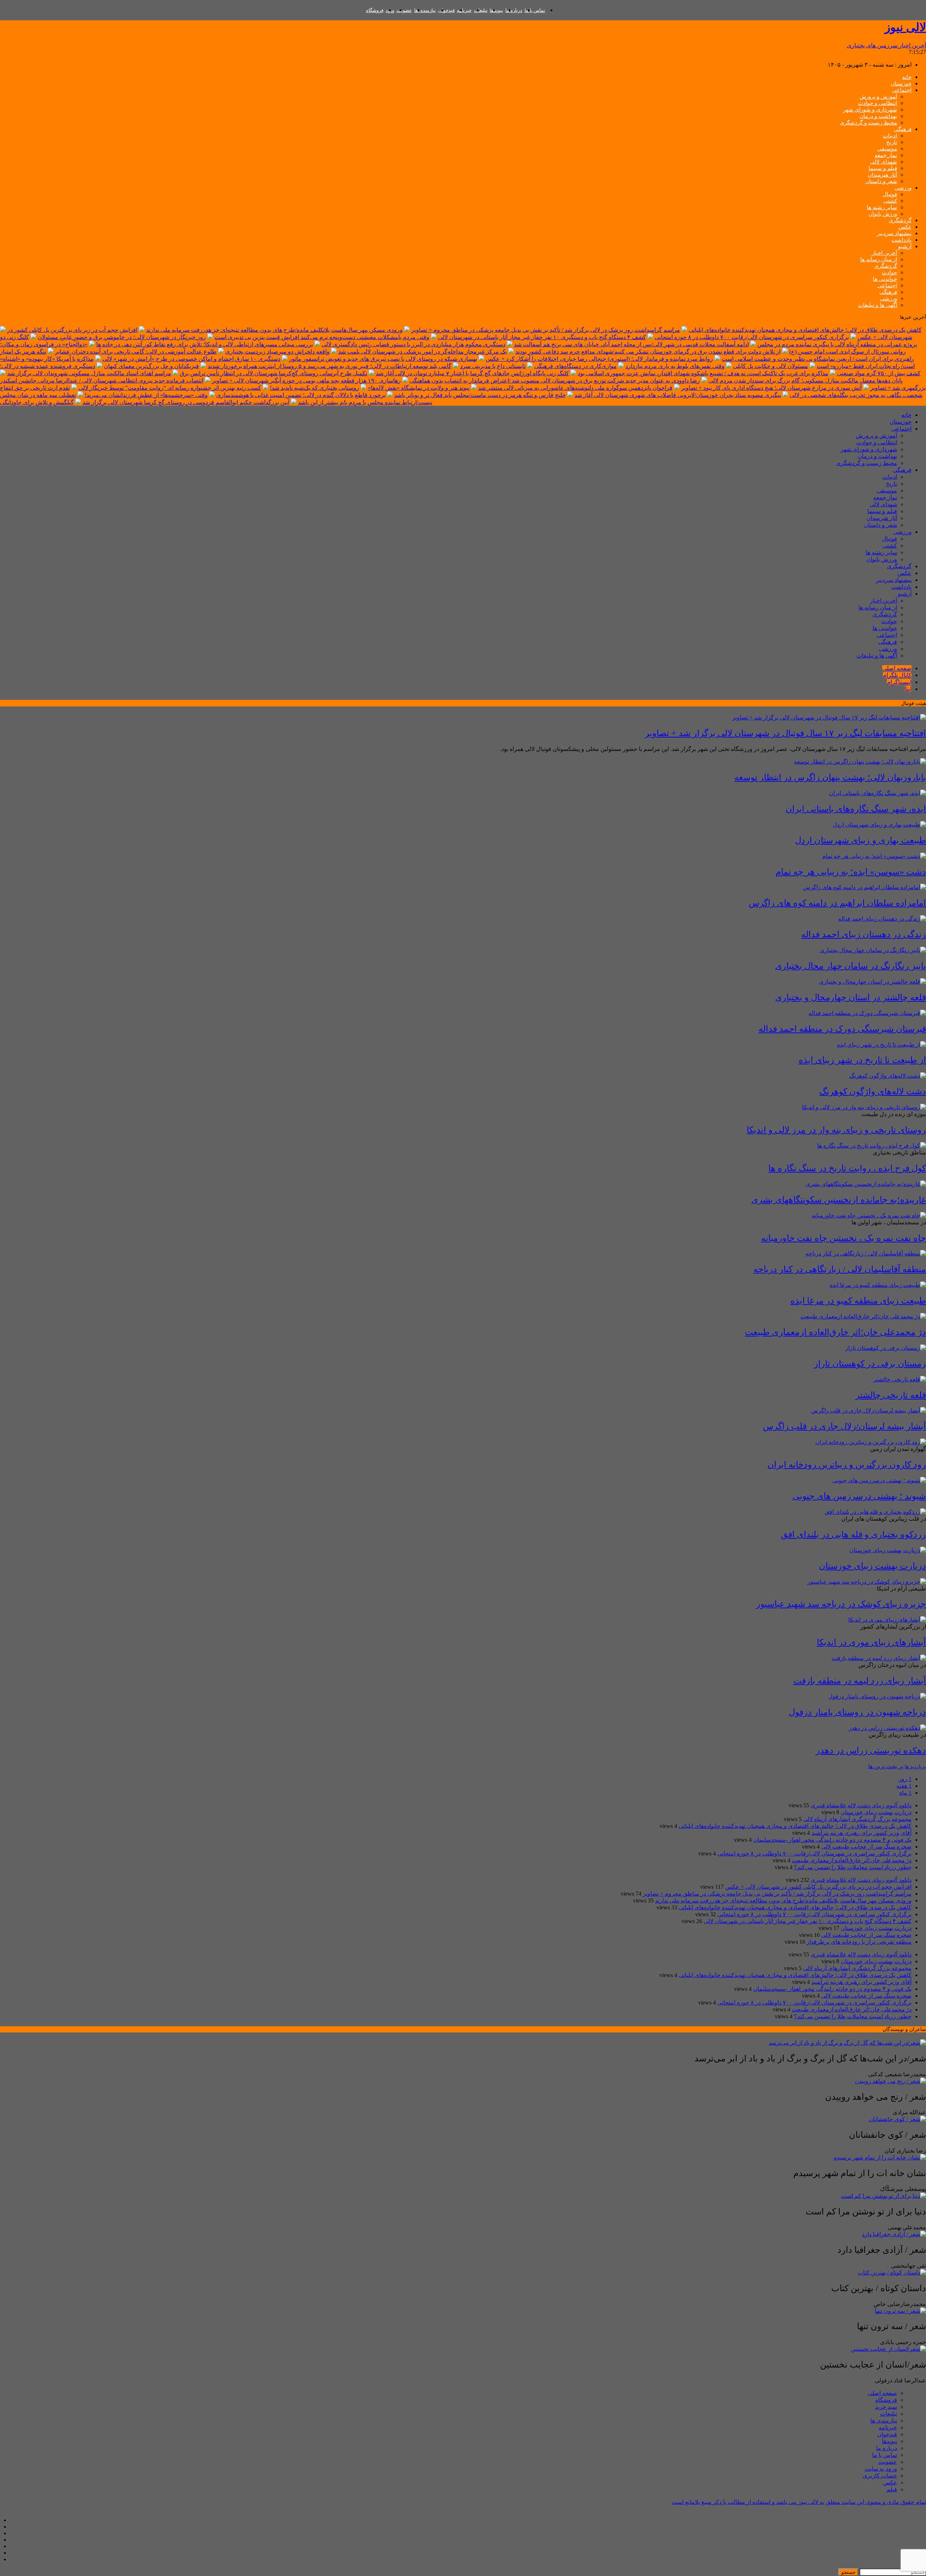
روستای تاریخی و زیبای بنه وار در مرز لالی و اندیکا (836, 1130)
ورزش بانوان (883, 214)
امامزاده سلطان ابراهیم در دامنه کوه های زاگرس (837, 903)
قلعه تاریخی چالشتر (891, 1395)
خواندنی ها (885, 279)
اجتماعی (902, 90)
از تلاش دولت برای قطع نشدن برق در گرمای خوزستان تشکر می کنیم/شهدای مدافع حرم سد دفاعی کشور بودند (648, 352)
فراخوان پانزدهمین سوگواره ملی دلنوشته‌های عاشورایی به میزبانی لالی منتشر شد (575, 388)
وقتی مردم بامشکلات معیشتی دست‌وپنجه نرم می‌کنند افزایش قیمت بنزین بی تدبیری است (322, 337)
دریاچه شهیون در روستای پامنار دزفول (857, 1712)
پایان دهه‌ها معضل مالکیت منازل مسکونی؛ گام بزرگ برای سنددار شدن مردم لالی (806, 381)
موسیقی (887, 149)
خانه (907, 77)
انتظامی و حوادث (878, 103)
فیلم (892, 2489)
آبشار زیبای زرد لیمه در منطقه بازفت (860, 1681)
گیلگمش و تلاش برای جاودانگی (37, 402)
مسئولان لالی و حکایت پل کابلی (771, 366)
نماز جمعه (886, 155)
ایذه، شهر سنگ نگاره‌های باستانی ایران (856, 809)
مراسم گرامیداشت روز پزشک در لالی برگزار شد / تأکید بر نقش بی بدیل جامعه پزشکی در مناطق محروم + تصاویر (546, 330)
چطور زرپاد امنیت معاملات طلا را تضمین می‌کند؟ (853, 1867)
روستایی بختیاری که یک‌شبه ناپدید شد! (315, 388)
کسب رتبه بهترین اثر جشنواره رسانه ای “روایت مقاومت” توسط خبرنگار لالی (170, 388)
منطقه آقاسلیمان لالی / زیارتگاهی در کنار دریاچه (840, 1269)
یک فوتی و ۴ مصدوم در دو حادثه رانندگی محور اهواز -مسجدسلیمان (832, 1840)
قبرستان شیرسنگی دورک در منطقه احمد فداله (842, 1029)
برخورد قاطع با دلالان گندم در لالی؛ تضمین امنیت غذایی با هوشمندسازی (301, 395)
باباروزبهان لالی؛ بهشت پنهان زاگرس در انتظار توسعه (830, 777)
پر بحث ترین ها (886, 1766)
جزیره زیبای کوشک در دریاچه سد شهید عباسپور (841, 1604)
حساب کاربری (880, 2476)
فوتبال (890, 194)
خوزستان (901, 84)
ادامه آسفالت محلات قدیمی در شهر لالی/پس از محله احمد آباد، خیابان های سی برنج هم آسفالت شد (631, 344)
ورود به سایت (881, 2469)
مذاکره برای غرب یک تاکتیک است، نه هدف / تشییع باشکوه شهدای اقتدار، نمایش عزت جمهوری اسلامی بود (703, 373)
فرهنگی (903, 129)
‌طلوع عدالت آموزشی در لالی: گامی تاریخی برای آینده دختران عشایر (136, 352)
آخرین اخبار (884, 253)
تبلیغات (481, 10)
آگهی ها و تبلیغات (878, 305)
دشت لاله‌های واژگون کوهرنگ (873, 1091)
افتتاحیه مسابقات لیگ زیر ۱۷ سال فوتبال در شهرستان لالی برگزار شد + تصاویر (785, 733)
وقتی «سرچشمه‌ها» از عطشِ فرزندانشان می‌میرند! (146, 395)
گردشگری (900, 220)
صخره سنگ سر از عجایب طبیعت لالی (866, 1847)
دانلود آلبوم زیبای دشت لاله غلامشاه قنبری (861, 1805)
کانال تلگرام (897, 675)
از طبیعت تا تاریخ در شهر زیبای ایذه (862, 1060)
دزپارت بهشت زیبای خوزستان (872, 1566)
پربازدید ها (915, 1767)
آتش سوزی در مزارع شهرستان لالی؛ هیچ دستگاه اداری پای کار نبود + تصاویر (771, 388)
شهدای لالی (883, 162)
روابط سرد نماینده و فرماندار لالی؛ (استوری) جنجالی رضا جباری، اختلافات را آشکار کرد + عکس (599, 359)
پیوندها (496, 10)
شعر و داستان (881, 181)
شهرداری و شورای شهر (870, 110)
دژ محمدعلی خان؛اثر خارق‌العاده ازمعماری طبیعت (835, 1332)
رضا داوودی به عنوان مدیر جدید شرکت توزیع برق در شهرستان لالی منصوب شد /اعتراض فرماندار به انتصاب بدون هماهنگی (555, 381)
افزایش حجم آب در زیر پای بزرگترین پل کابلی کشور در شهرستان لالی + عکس (818, 1887)
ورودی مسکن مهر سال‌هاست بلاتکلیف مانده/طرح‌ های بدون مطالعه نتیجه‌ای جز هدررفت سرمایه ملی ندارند (274, 330)
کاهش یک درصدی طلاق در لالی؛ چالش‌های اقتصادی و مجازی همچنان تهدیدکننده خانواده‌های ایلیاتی (805, 330)
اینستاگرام (899, 682)
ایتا (908, 689)
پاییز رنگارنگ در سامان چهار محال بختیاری (851, 966)
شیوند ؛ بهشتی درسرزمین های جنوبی (859, 1496)
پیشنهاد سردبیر (894, 233)
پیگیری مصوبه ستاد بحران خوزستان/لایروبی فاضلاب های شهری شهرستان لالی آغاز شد (678, 395)
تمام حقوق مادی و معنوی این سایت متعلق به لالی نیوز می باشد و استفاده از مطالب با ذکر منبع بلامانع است (799, 2502)
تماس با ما (535, 10)
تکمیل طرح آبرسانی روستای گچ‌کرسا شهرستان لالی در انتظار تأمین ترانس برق (273, 373)
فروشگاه (375, 10)
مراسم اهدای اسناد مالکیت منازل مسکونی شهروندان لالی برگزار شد (89, 373)
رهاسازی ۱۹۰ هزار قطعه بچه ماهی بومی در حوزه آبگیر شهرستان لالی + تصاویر (306, 381)
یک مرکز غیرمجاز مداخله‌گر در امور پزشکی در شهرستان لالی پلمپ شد (422, 352)
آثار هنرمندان (882, 175)
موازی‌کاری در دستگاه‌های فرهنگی (575, 366)
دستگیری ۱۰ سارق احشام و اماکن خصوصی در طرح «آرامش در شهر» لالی (191, 359)
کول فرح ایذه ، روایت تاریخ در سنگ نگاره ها (847, 1168)
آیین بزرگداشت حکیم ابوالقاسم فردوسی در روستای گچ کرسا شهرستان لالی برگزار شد (186, 402)
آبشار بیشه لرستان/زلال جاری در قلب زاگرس (844, 1426)
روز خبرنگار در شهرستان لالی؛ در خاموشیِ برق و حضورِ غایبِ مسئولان (122, 337)
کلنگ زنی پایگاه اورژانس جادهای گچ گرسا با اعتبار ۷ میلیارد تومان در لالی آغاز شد (472, 373)
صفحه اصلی (897, 668)
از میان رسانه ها (879, 259)
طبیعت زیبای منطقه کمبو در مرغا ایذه (858, 1301)
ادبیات (890, 136)
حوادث (889, 273)
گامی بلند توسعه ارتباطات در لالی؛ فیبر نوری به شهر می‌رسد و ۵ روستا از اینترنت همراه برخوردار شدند (330, 366)
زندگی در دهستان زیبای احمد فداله (864, 934)
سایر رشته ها (882, 207)
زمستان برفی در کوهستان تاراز (870, 1364)
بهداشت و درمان (878, 116)
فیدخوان (446, 10)
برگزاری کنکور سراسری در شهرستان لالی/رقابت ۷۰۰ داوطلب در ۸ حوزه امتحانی (752, 337)
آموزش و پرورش (878, 97)
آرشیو (905, 246)
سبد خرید (886, 2407)
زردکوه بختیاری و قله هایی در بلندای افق (853, 1534)
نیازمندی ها (425, 10)
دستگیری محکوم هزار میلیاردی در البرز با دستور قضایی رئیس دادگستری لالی (413, 344)
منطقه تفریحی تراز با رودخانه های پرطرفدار (859, 1942)
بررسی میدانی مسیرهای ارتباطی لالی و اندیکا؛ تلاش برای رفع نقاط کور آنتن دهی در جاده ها (205, 344)
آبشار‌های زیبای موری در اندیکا (871, 1642)
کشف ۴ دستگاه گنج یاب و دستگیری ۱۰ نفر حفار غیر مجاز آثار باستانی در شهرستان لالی (542, 337)
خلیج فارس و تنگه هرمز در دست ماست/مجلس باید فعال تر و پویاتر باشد (480, 395)
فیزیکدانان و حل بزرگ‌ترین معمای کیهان (151, 366)
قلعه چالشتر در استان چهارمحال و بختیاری (851, 997)
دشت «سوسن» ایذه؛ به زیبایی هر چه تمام (851, 872)
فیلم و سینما (883, 168)
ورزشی (903, 188)
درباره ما (514, 10)
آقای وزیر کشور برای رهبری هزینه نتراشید (861, 1833)
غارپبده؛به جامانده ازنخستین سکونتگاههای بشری (839, 1200)
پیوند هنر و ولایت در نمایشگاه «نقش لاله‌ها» (419, 388)
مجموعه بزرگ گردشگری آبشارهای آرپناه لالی (857, 1819)
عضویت (404, 10)
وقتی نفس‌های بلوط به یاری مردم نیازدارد (675, 366)
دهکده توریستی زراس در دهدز (871, 1751)
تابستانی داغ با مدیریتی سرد (493, 366)
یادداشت (902, 240)
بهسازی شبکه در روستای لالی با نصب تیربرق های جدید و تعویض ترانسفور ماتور (383, 359)
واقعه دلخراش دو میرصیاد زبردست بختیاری (277, 352)
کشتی (890, 201)
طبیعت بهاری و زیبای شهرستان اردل (861, 840)
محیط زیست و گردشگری (868, 123)
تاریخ (892, 142)
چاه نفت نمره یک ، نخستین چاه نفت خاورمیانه (844, 1238)
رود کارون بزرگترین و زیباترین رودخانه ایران (847, 1465)
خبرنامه (464, 10)
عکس (905, 227)
